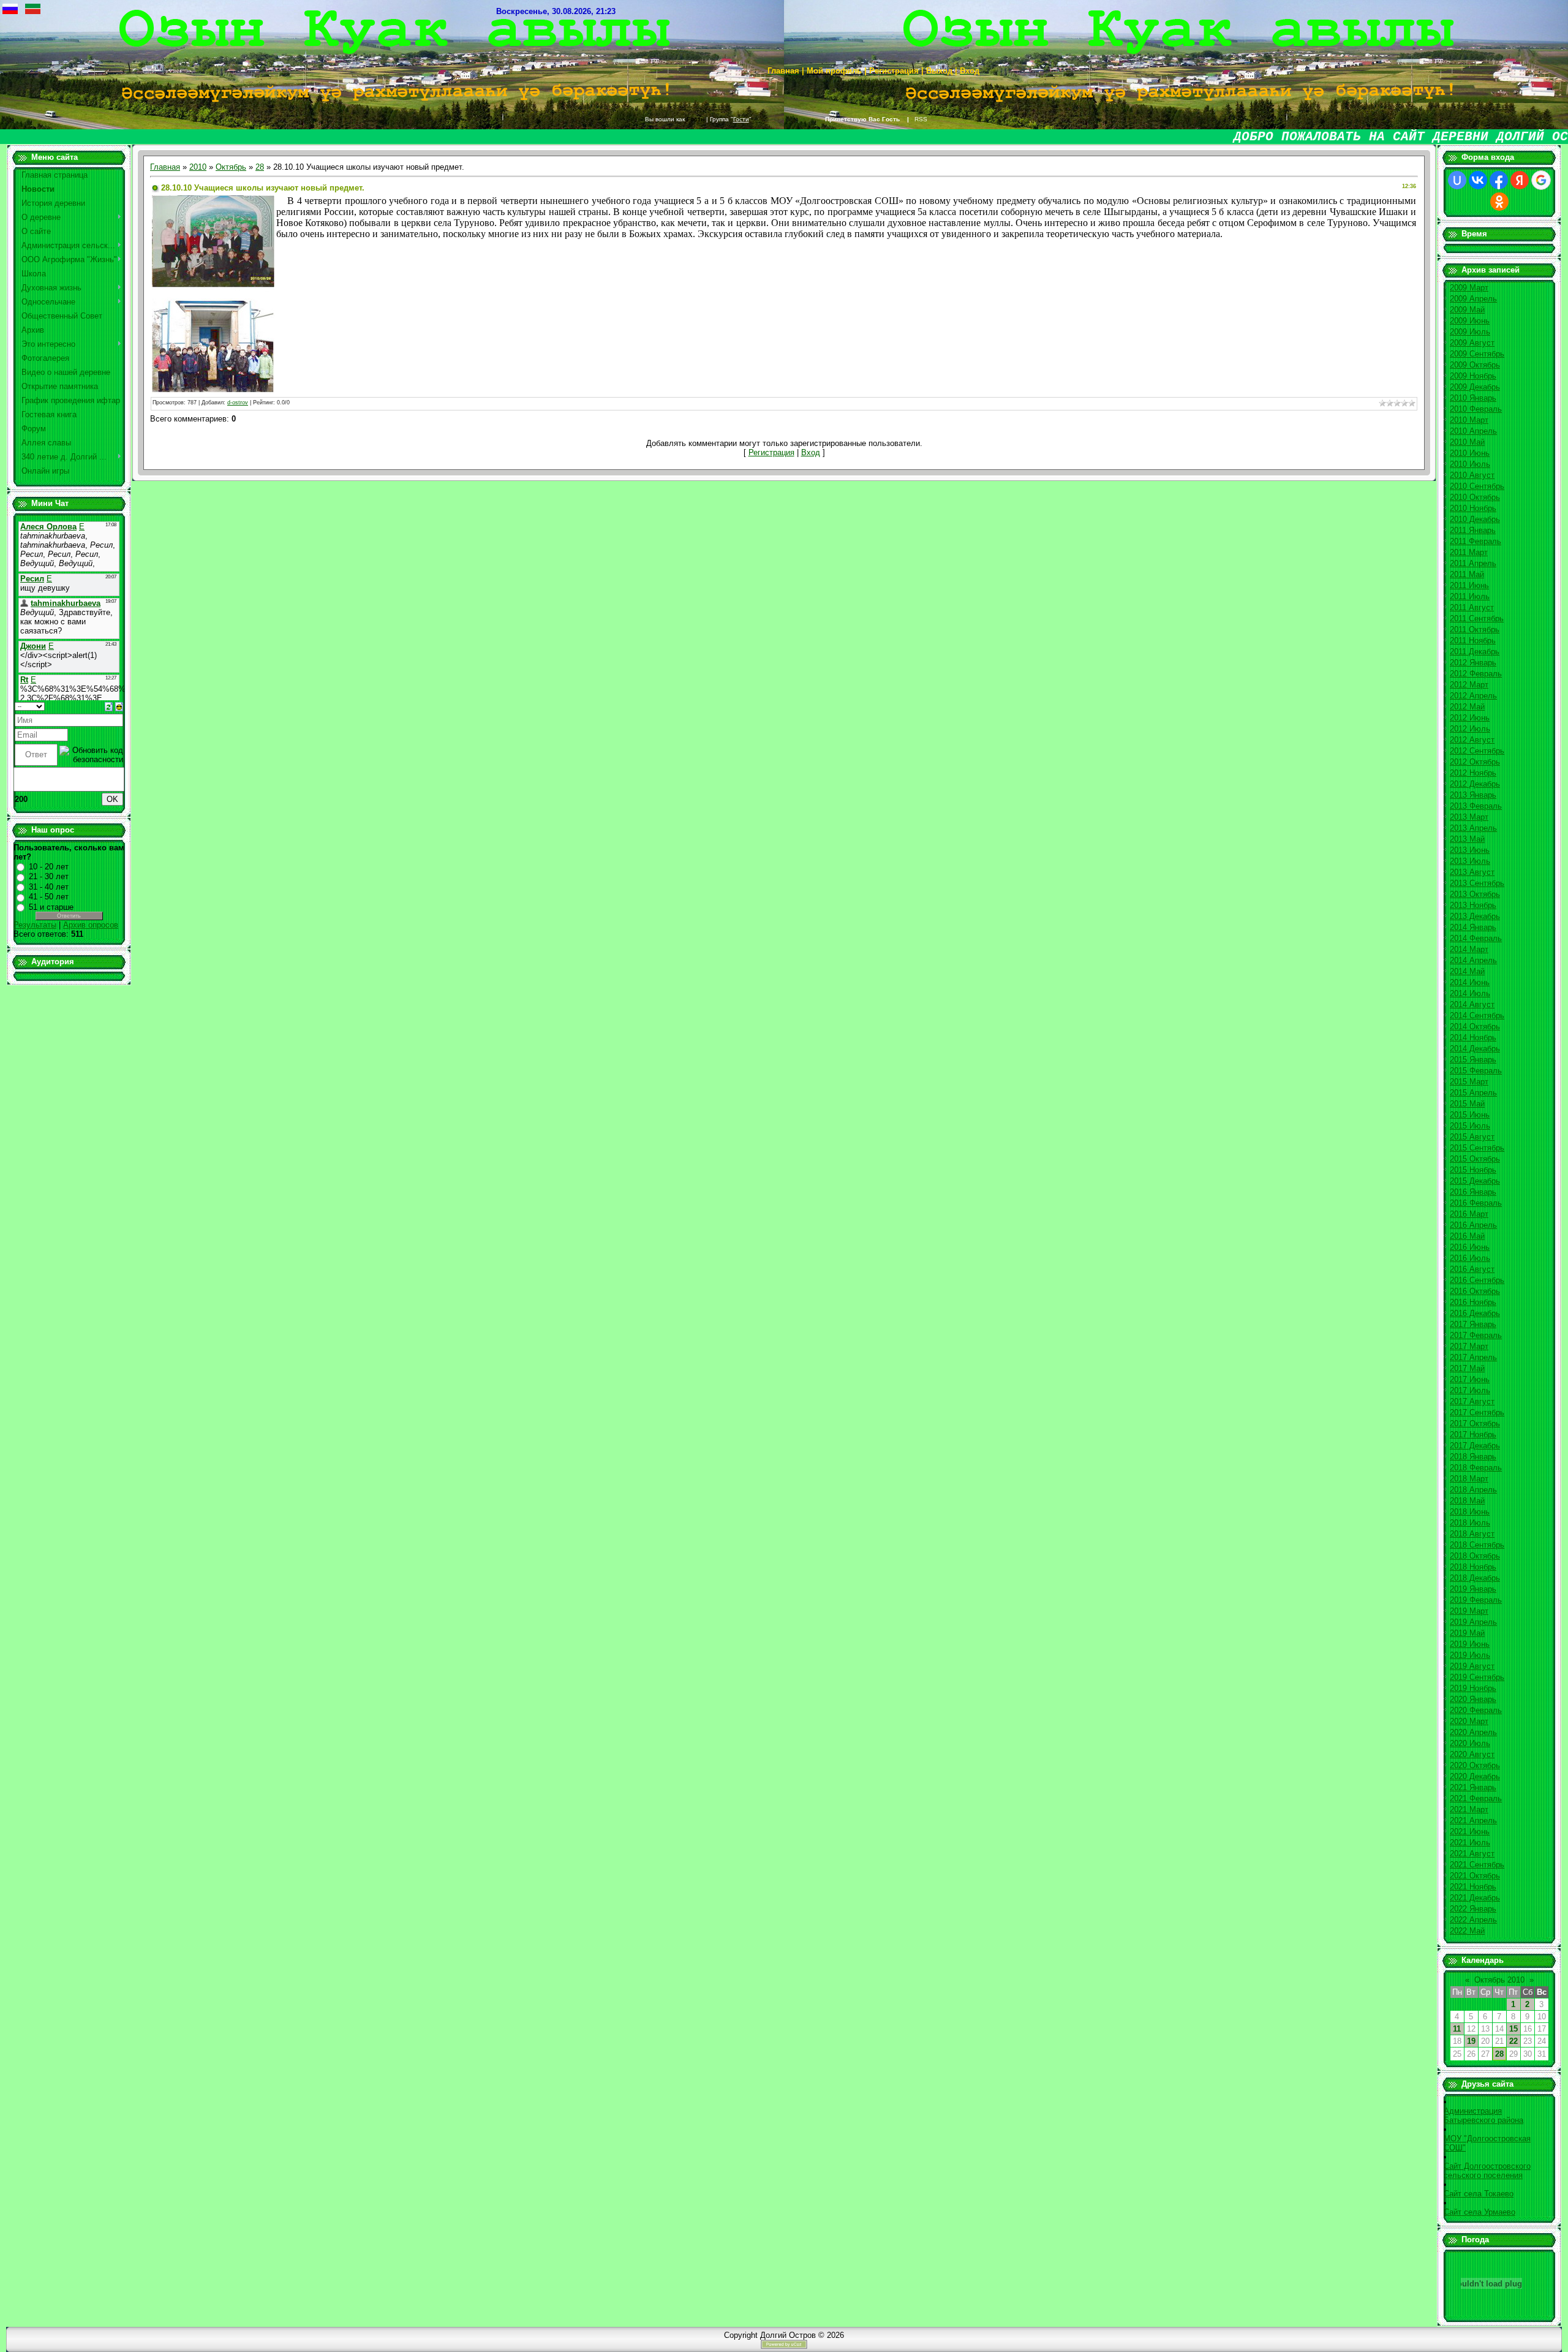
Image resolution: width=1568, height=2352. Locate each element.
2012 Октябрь (1475, 762)
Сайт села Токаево (1479, 2194)
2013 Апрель (1473, 828)
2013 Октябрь (1475, 894)
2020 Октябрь (1475, 1765)
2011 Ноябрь (1473, 641)
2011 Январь (1473, 530)
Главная (165, 167)
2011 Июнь (1469, 585)
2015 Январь (1473, 1060)
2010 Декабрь (1475, 519)
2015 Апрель (1473, 1093)
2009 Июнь (1470, 321)
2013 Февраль (1476, 806)
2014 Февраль (1476, 938)
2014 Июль (1470, 993)
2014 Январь (1473, 927)
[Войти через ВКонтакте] (1478, 180)
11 (1457, 2029)
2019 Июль (1470, 1655)
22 (1513, 2041)
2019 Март (1469, 1611)
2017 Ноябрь (1473, 1435)
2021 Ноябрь (1473, 1887)
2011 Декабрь (1475, 652)
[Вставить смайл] (119, 706)
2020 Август (1472, 1754)
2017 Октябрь (1475, 1424)
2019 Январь (1473, 1589)
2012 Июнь (1470, 718)
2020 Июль (1470, 1743)
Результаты (35, 925)
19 (1471, 2041)
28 (260, 167)
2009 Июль (1470, 332)
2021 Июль (1470, 1843)
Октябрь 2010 (1499, 1980)
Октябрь (231, 167)
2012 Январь (1473, 663)
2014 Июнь (1470, 982)
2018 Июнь (1470, 1512)
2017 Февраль (1476, 1335)
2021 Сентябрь (1477, 1865)
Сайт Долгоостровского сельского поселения (1487, 2171)
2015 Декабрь (1475, 1181)
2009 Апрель (1473, 299)
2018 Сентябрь (1477, 1545)
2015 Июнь (1470, 1115)
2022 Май (1467, 1931)
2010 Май (1467, 442)
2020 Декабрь (1475, 1776)
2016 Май (1467, 1236)
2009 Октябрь (1475, 365)
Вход (811, 452)
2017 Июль (1470, 1390)
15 (1513, 2029)
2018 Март (1469, 1479)
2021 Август (1472, 1854)
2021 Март (1469, 1809)
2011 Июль (1470, 596)
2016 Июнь (1470, 1247)
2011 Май (1467, 574)
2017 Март (1469, 1346)
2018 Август (1472, 1534)
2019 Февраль (1476, 1600)
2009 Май (1467, 310)
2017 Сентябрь (1477, 1412)
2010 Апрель (1473, 431)
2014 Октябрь (1475, 1027)
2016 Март (1469, 1214)
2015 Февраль (1476, 1071)
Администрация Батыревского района (1483, 2116)
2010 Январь (1473, 398)
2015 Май (1467, 1104)
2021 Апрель (1473, 1821)
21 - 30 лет (49, 876)
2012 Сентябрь (1477, 751)
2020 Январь (1473, 1699)
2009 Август (1472, 343)
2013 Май (1467, 839)
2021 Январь (1473, 1787)
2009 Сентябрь (1477, 354)
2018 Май (1467, 1501)
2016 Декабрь (1475, 1313)
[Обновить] (109, 706)
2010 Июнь (1470, 453)
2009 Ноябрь (1473, 376)
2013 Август (1472, 872)
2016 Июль (1470, 1258)
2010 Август (1472, 475)
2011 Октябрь (1475, 630)
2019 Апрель (1473, 1622)
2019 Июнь (1470, 1644)
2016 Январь (1473, 1192)
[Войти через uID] (1457, 180)
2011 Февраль (1476, 541)
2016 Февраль (1476, 1203)
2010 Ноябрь (1473, 508)
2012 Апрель (1473, 696)
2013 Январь (1473, 795)
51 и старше (51, 907)
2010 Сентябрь (1477, 486)
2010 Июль (1470, 464)
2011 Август (1472, 607)
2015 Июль (1470, 1126)
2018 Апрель (1473, 1490)
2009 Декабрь (1475, 387)
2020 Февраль (1476, 1710)
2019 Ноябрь (1473, 1688)
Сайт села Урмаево (1479, 2212)
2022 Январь (1473, 1909)
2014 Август (1472, 1004)
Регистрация (771, 452)
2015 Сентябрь (1477, 1148)
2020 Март (1469, 1721)
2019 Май (1467, 1633)
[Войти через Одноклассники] (1499, 202)
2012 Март (1469, 685)
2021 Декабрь (1475, 1898)
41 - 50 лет (49, 897)
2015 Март (1469, 1082)
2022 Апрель (1473, 1920)
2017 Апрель (1473, 1357)
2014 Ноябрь (1473, 1038)
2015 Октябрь (1475, 1159)
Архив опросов (91, 925)
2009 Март (1469, 288)
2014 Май (1467, 971)
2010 (198, 167)
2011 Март (1469, 552)
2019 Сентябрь (1477, 1677)
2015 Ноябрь (1473, 1170)
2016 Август (1472, 1269)
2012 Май (1467, 707)
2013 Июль (1470, 861)
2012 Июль (1470, 729)
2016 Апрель (1473, 1225)
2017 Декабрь (1475, 1446)
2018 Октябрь (1475, 1556)
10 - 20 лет (49, 867)
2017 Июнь (1470, 1379)
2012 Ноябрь (1473, 773)
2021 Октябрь (1475, 1876)
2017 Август (1472, 1401)
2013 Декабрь (1475, 916)
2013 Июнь (1470, 850)
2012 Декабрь (1475, 784)
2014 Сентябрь (1477, 1015)
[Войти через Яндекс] (1520, 180)
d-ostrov (238, 403)
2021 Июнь (1470, 1832)
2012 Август (1472, 740)
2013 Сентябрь (1477, 883)
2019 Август (1472, 1666)
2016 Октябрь (1475, 1291)
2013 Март (1469, 817)
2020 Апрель (1473, 1732)
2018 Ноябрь (1473, 1567)
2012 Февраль (1476, 674)
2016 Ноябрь (1473, 1302)
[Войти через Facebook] (1499, 180)
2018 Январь (1473, 1457)
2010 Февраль (1476, 409)
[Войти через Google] (1541, 180)
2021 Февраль (1476, 1798)
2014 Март (1469, 949)
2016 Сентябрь (1477, 1280)
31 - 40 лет (49, 887)
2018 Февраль (1476, 1468)
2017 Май (1467, 1368)
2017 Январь (1473, 1324)
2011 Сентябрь (1477, 618)
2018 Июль (1470, 1523)
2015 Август (1472, 1137)
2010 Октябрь (1475, 497)
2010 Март (1469, 420)
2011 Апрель (1473, 563)
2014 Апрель (1473, 960)
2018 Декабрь (1475, 1578)
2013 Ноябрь (1473, 905)
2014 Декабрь (1475, 1049)
